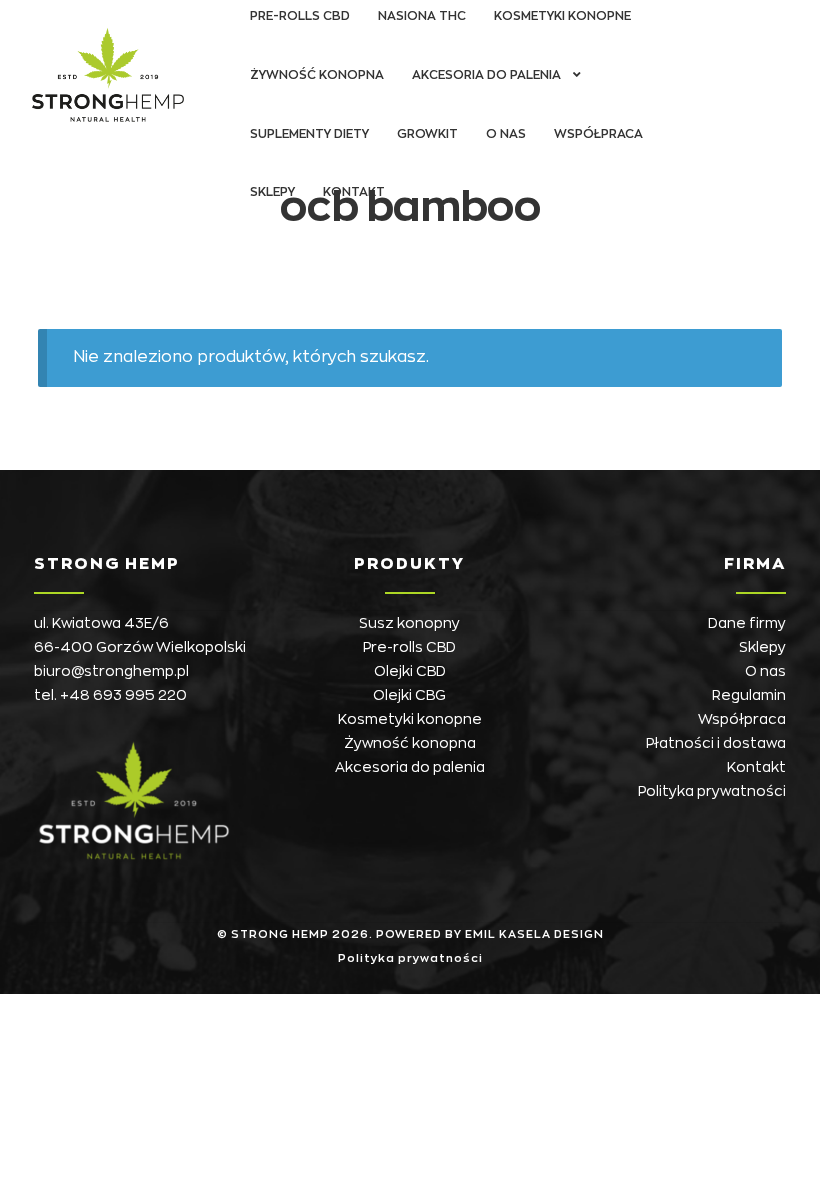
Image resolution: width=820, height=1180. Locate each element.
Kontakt (354, 192)
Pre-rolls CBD (409, 647)
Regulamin (749, 695)
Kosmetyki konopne (410, 719)
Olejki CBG (409, 695)
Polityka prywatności (712, 791)
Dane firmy (747, 623)
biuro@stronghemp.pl (111, 671)
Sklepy (272, 192)
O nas (506, 134)
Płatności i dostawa (716, 743)
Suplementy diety (309, 134)
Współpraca (598, 134)
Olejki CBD (410, 671)
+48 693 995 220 (123, 695)
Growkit (427, 134)
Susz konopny (409, 623)
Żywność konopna (317, 75)
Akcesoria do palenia (486, 75)
